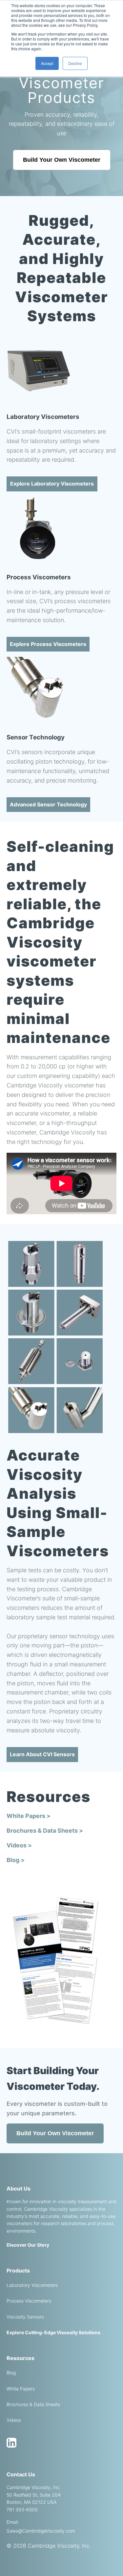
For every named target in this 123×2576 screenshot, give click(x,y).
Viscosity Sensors (25, 2317)
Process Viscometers (29, 2301)
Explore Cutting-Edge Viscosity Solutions (53, 2332)
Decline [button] (75, 63)
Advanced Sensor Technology (48, 804)
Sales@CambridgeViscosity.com (41, 2531)
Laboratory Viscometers (32, 2285)
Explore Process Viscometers (48, 644)
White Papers (21, 2389)
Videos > (19, 1845)
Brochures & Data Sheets (33, 2404)
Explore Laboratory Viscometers (52, 484)
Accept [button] (47, 63)
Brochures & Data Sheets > (45, 1831)
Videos (14, 2420)
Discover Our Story (28, 2245)
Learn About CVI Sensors (42, 1754)
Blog (11, 2373)
